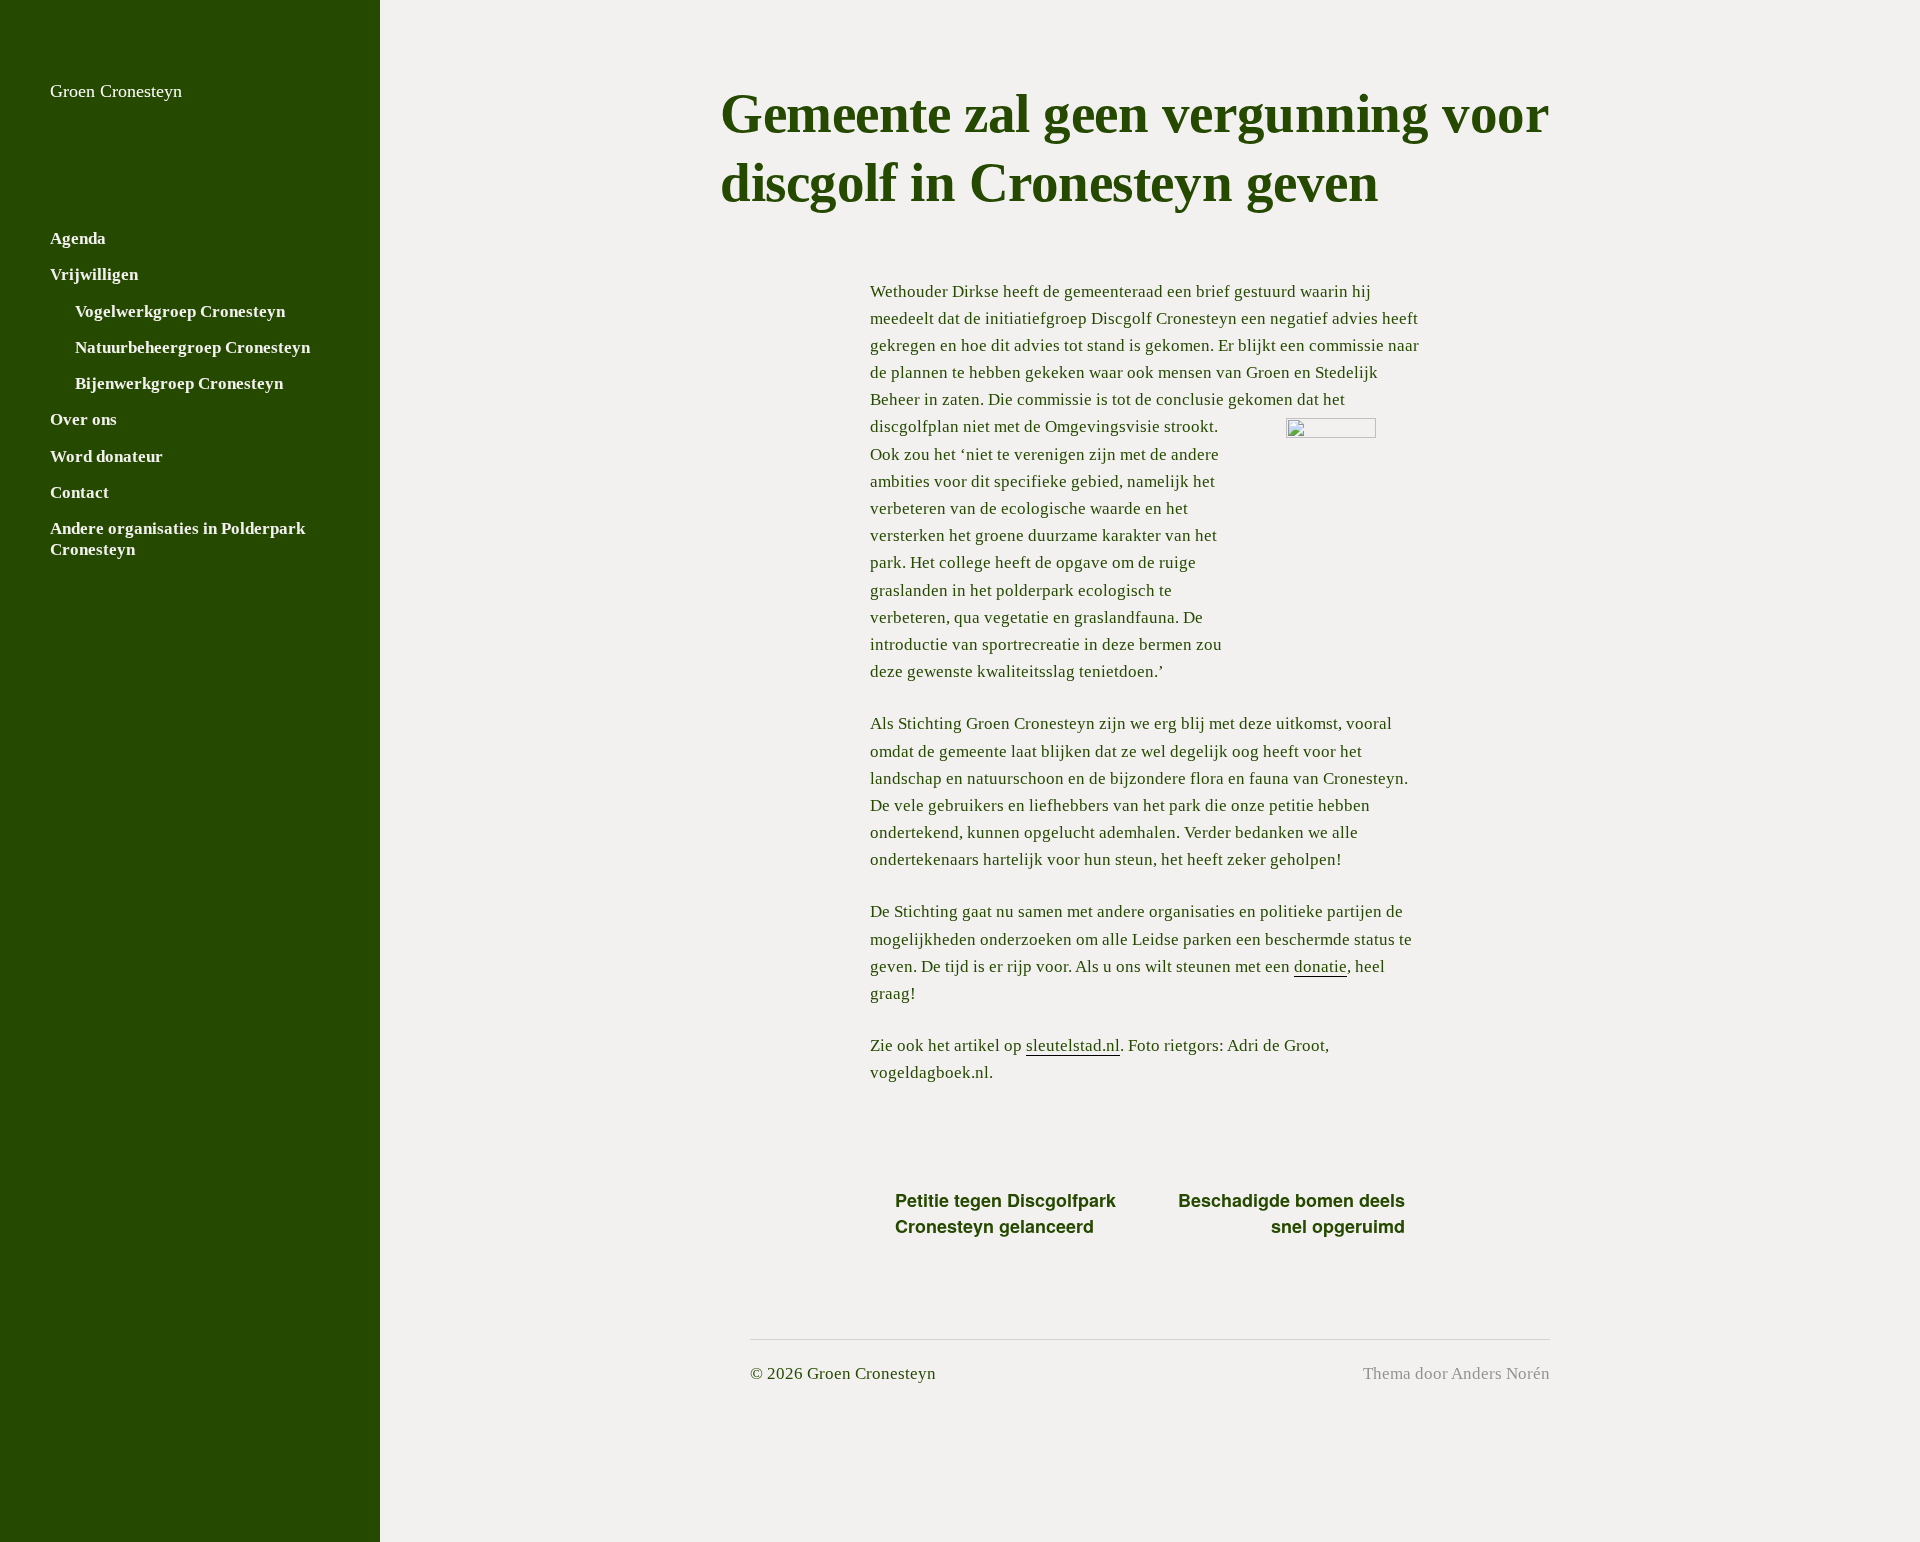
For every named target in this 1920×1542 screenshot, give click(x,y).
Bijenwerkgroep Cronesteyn (179, 383)
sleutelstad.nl (1073, 1045)
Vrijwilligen (94, 274)
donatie (1320, 966)
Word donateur (106, 456)
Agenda (78, 238)
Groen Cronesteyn (116, 91)
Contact (79, 492)
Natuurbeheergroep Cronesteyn (192, 347)
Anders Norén (1500, 1373)
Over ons (83, 419)
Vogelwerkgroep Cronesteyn (180, 311)
